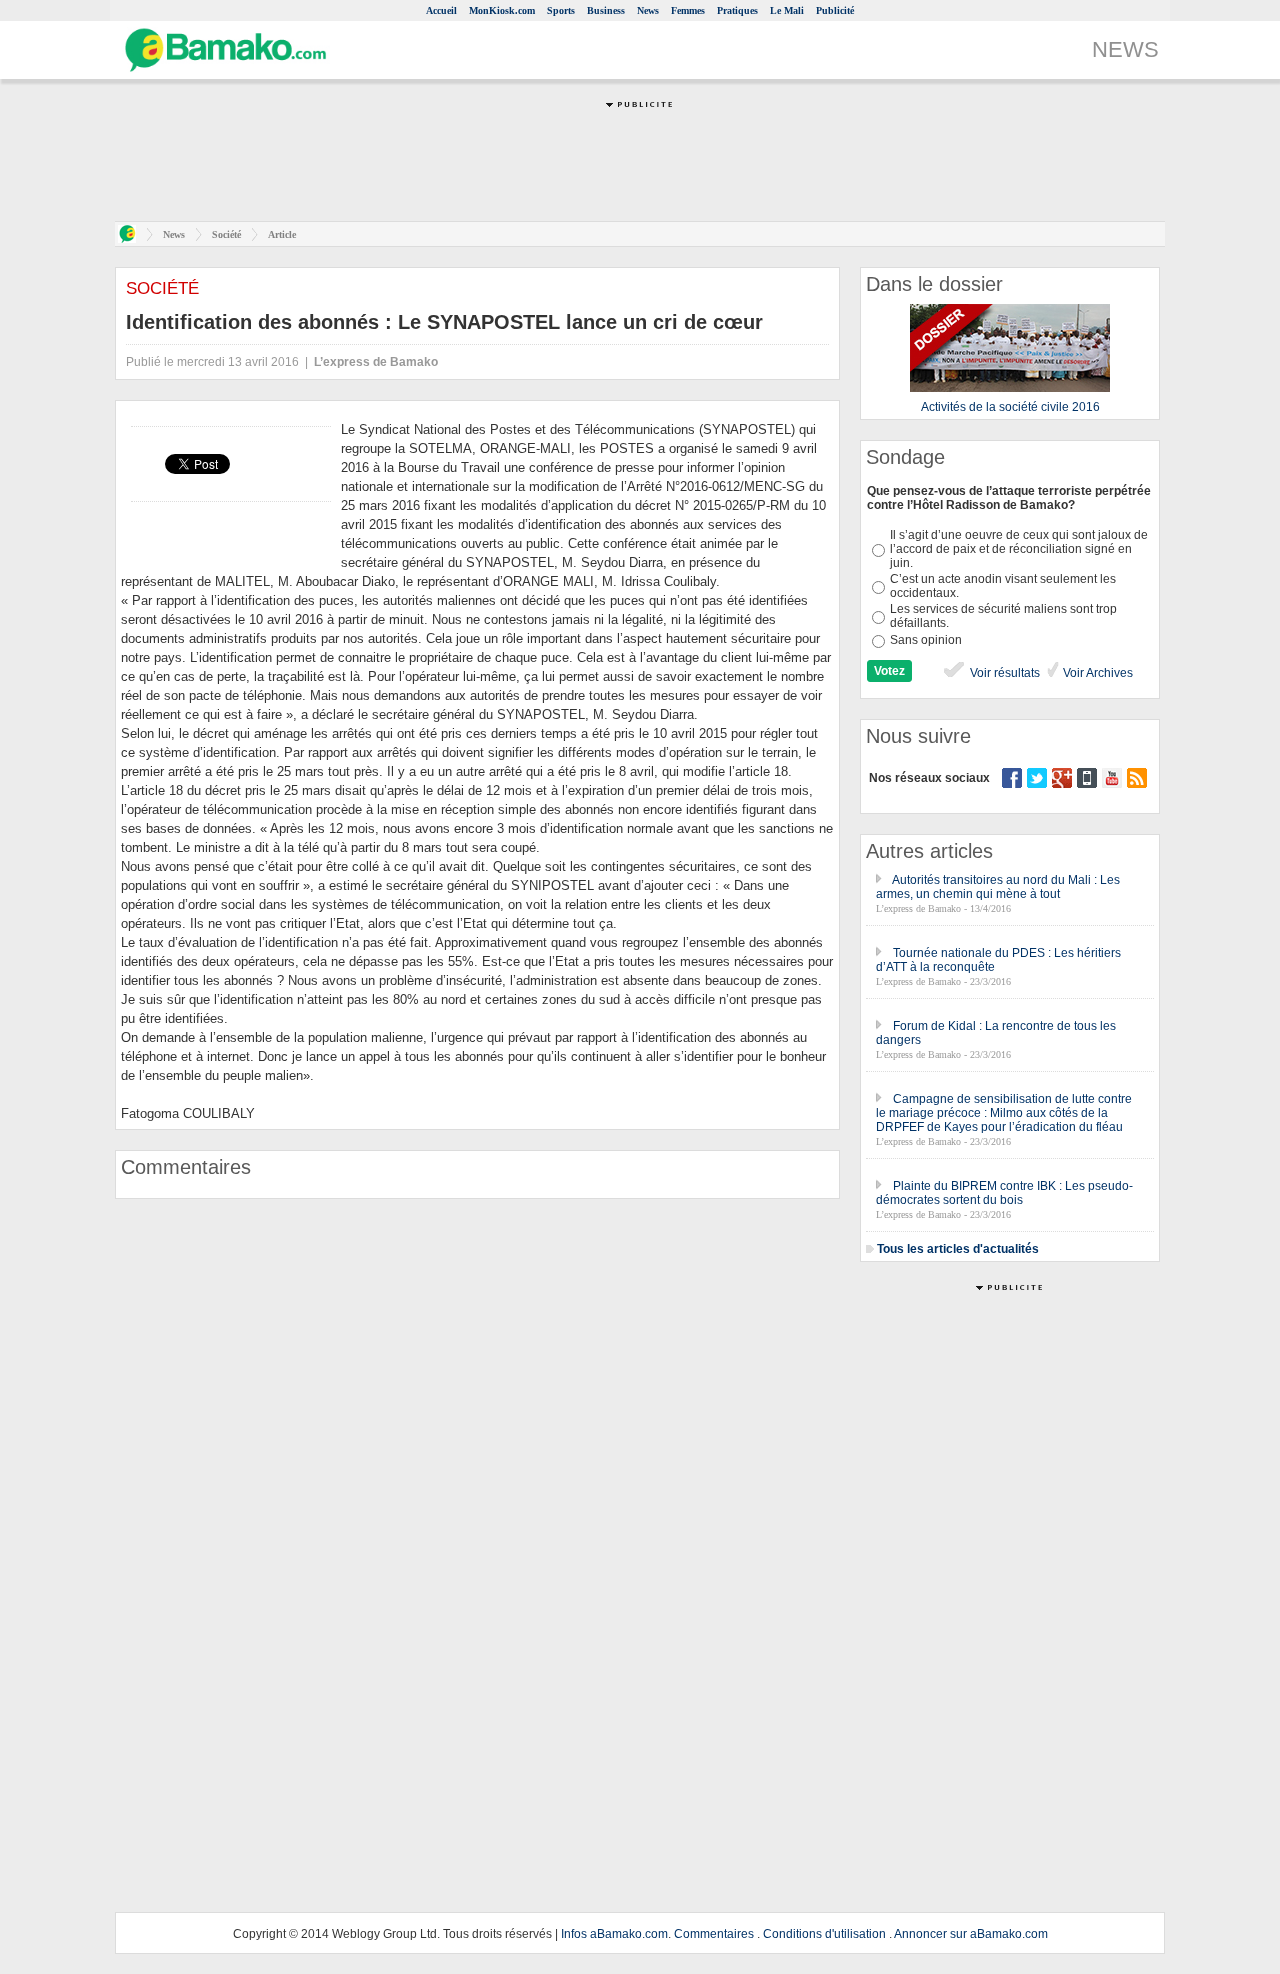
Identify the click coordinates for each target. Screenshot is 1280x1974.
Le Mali (787, 10)
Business (606, 10)
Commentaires (714, 1934)
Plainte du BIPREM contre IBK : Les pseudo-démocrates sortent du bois (1004, 1193)
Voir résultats (1003, 673)
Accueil (441, 10)
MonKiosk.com (502, 10)
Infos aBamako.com (614, 1934)
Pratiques (737, 10)
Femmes (688, 10)
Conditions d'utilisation (824, 1934)
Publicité (835, 10)
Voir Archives (1096, 673)
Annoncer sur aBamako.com (971, 1934)
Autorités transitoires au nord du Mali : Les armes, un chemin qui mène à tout (998, 887)
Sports (561, 10)
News (648, 10)
